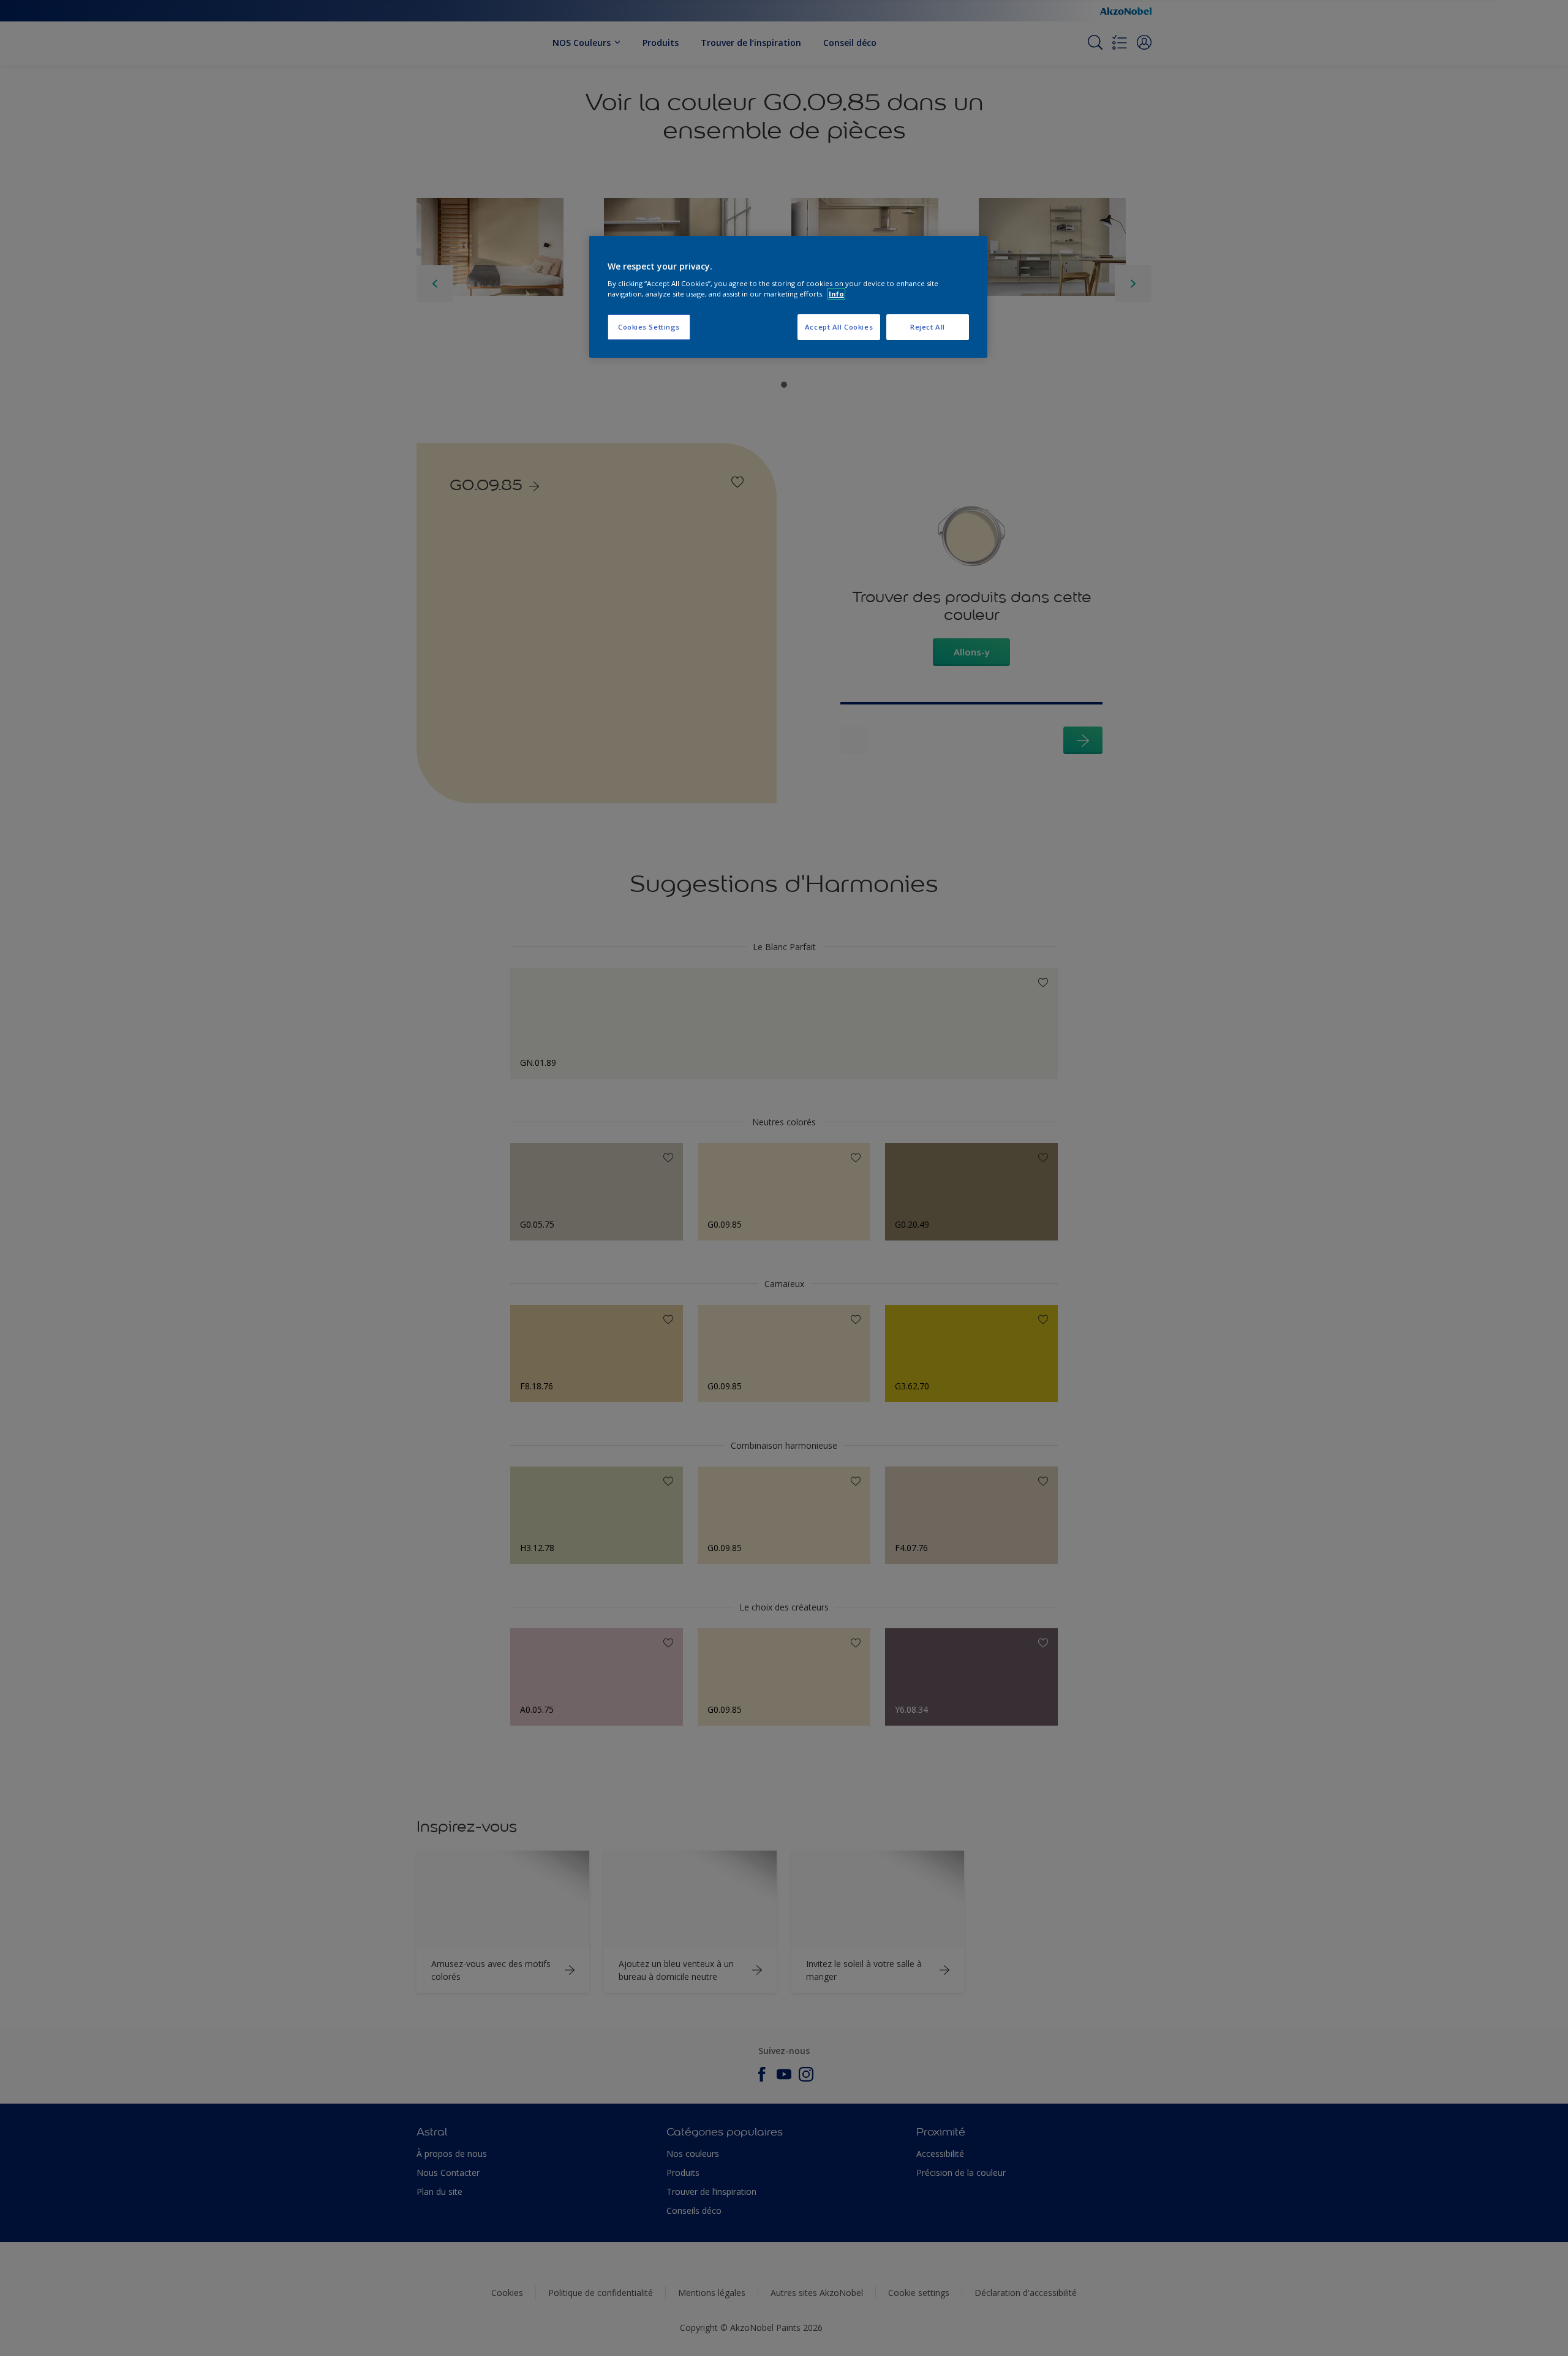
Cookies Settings (649, 327)
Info (836, 294)
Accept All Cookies (839, 327)
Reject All (928, 327)
